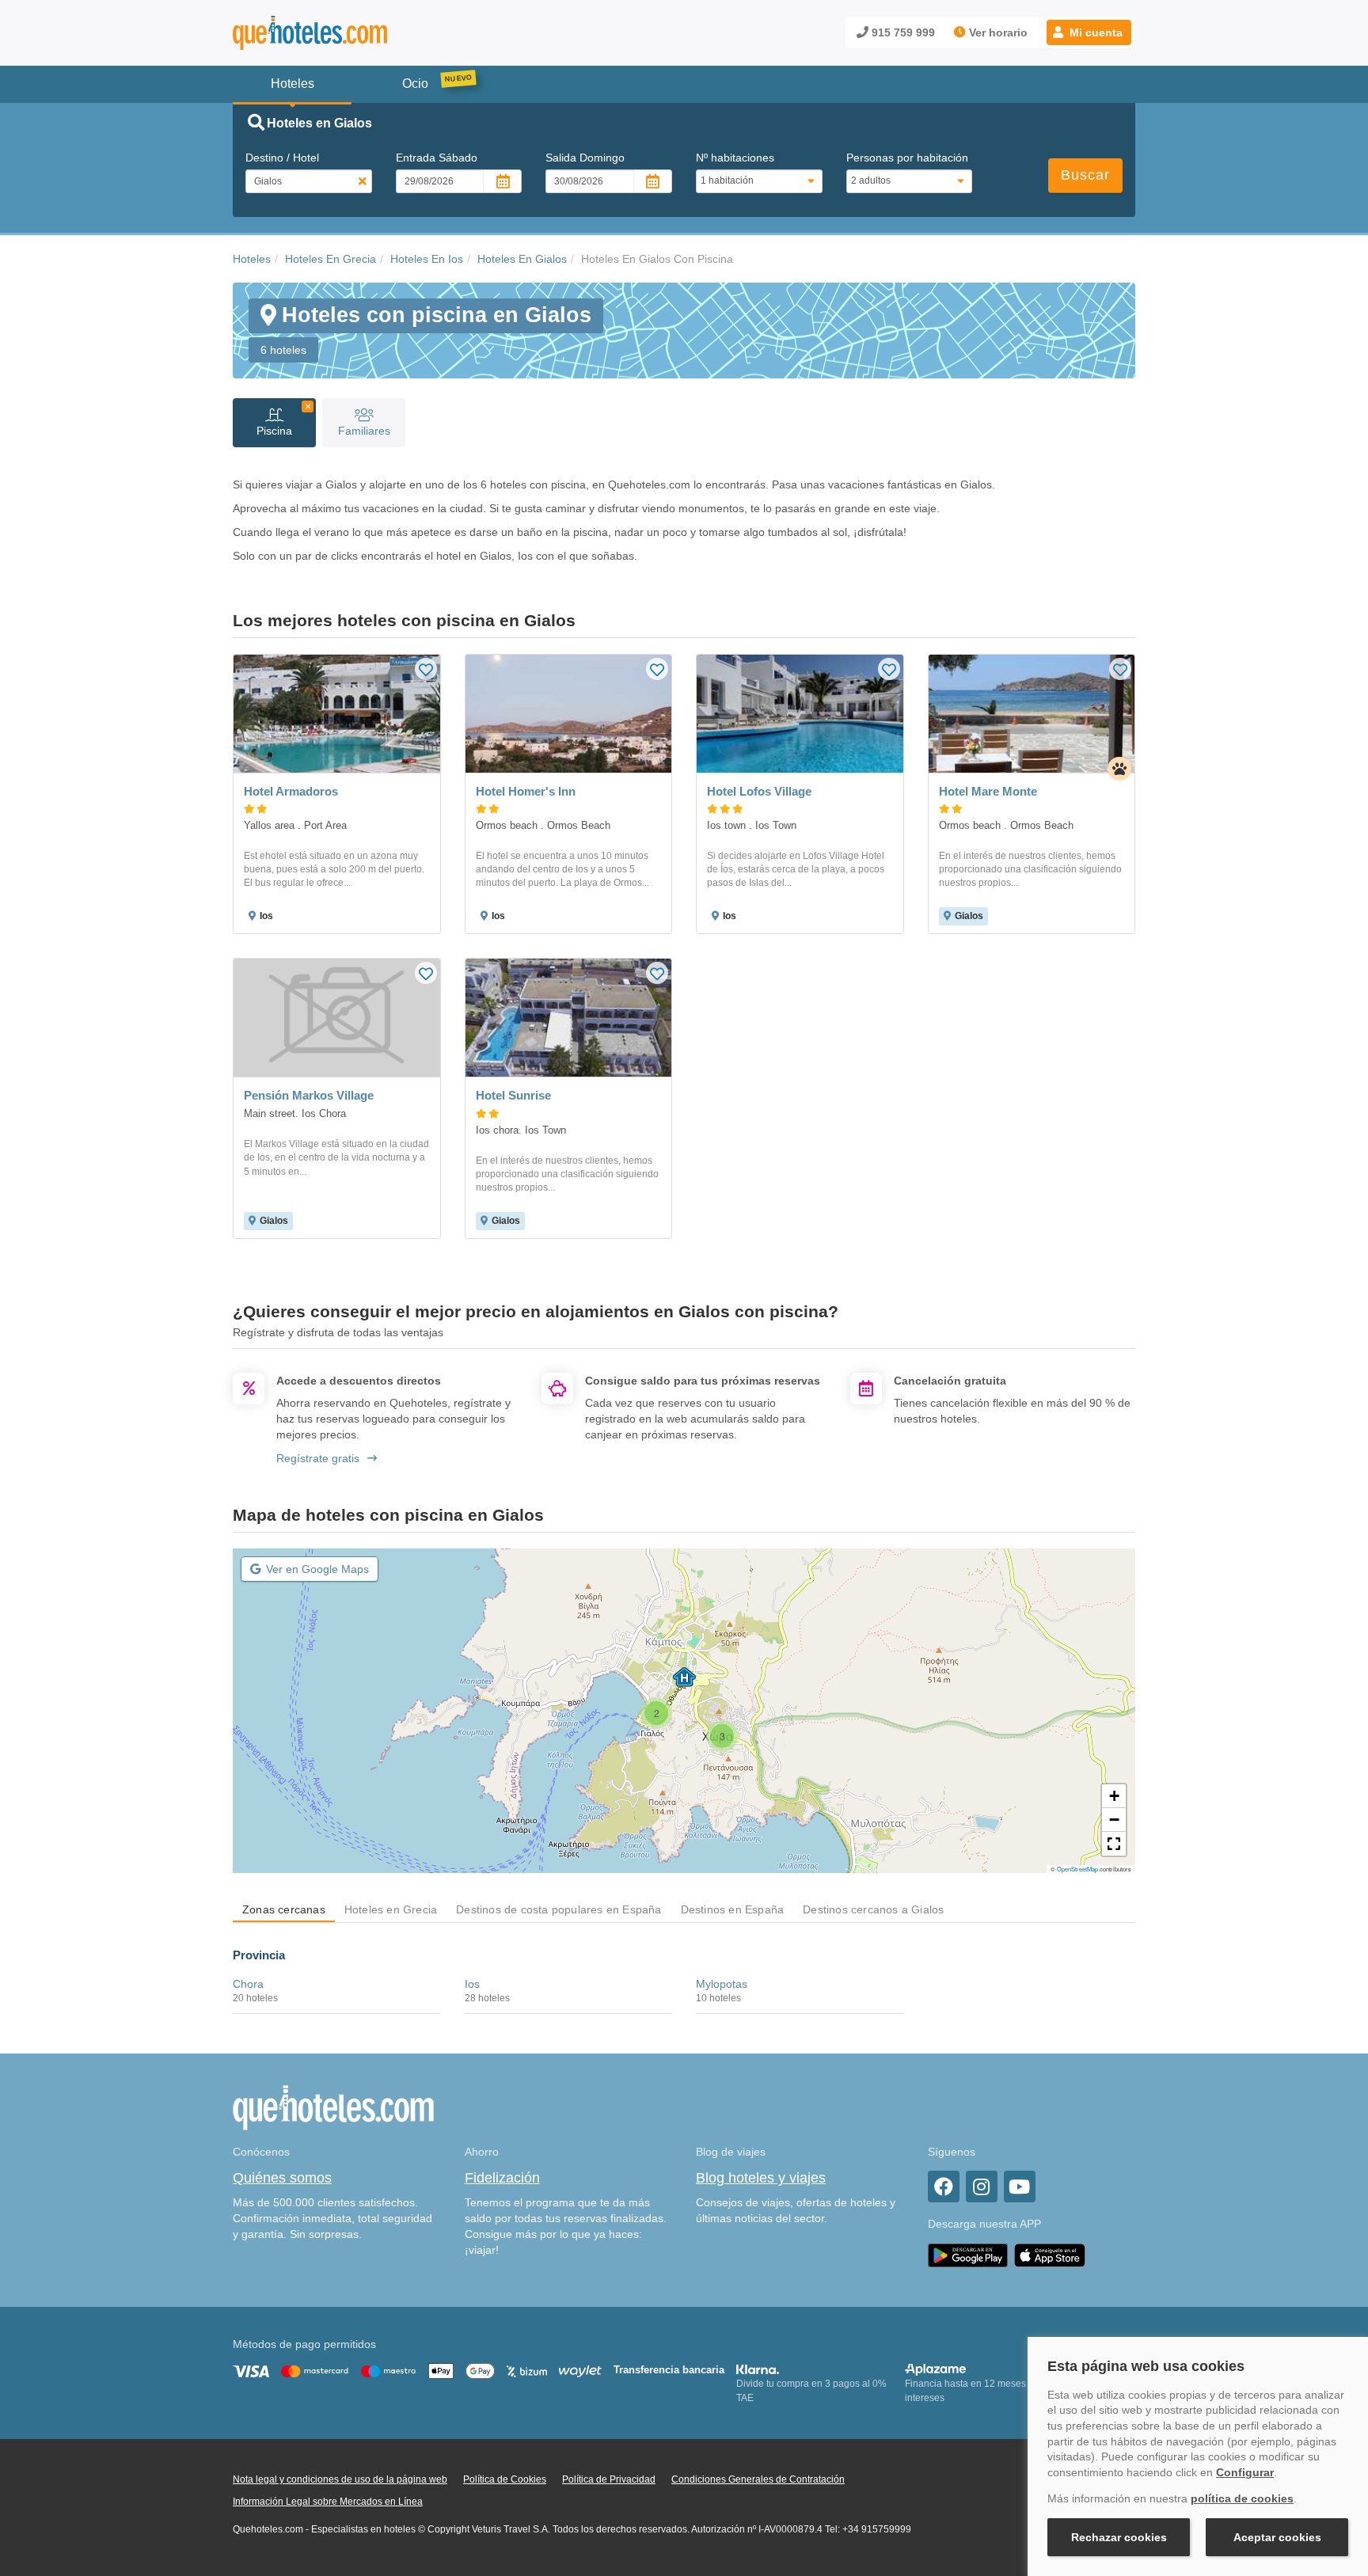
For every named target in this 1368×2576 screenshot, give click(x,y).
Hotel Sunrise (513, 1095)
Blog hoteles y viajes (761, 2178)
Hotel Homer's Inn (526, 791)
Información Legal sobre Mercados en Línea (328, 2502)
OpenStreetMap (1077, 1869)
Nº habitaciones (735, 158)
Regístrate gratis (318, 1458)
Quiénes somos (282, 2178)
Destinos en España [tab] (733, 1909)
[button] (1089, 32)
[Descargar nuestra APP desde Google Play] (968, 2255)
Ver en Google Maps (317, 1569)
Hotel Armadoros (291, 791)
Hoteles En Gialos (522, 259)
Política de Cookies (505, 2479)
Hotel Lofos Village (759, 791)
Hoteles (252, 259)
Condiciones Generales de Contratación (758, 2479)
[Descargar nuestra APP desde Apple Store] (1050, 2255)
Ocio (415, 84)
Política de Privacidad (609, 2479)
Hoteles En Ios (427, 259)
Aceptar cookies (1277, 2537)
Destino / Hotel (282, 158)
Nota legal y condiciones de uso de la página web (340, 2479)
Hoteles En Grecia (331, 259)
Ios (472, 1984)
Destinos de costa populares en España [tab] (559, 1909)
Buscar (1085, 175)
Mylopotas (722, 1984)
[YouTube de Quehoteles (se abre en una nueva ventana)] (1020, 2187)
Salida (585, 158)
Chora (248, 1984)
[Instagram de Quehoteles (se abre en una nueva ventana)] (982, 2187)
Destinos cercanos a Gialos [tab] (873, 1909)
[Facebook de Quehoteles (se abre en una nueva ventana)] (944, 2187)
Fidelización (502, 2178)
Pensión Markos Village (309, 1095)
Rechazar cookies (1119, 2537)
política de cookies (1242, 2498)
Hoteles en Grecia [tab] (391, 1909)
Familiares (364, 431)
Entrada (437, 158)
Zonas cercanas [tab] (284, 1909)
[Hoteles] (351, 33)
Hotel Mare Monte (988, 791)
